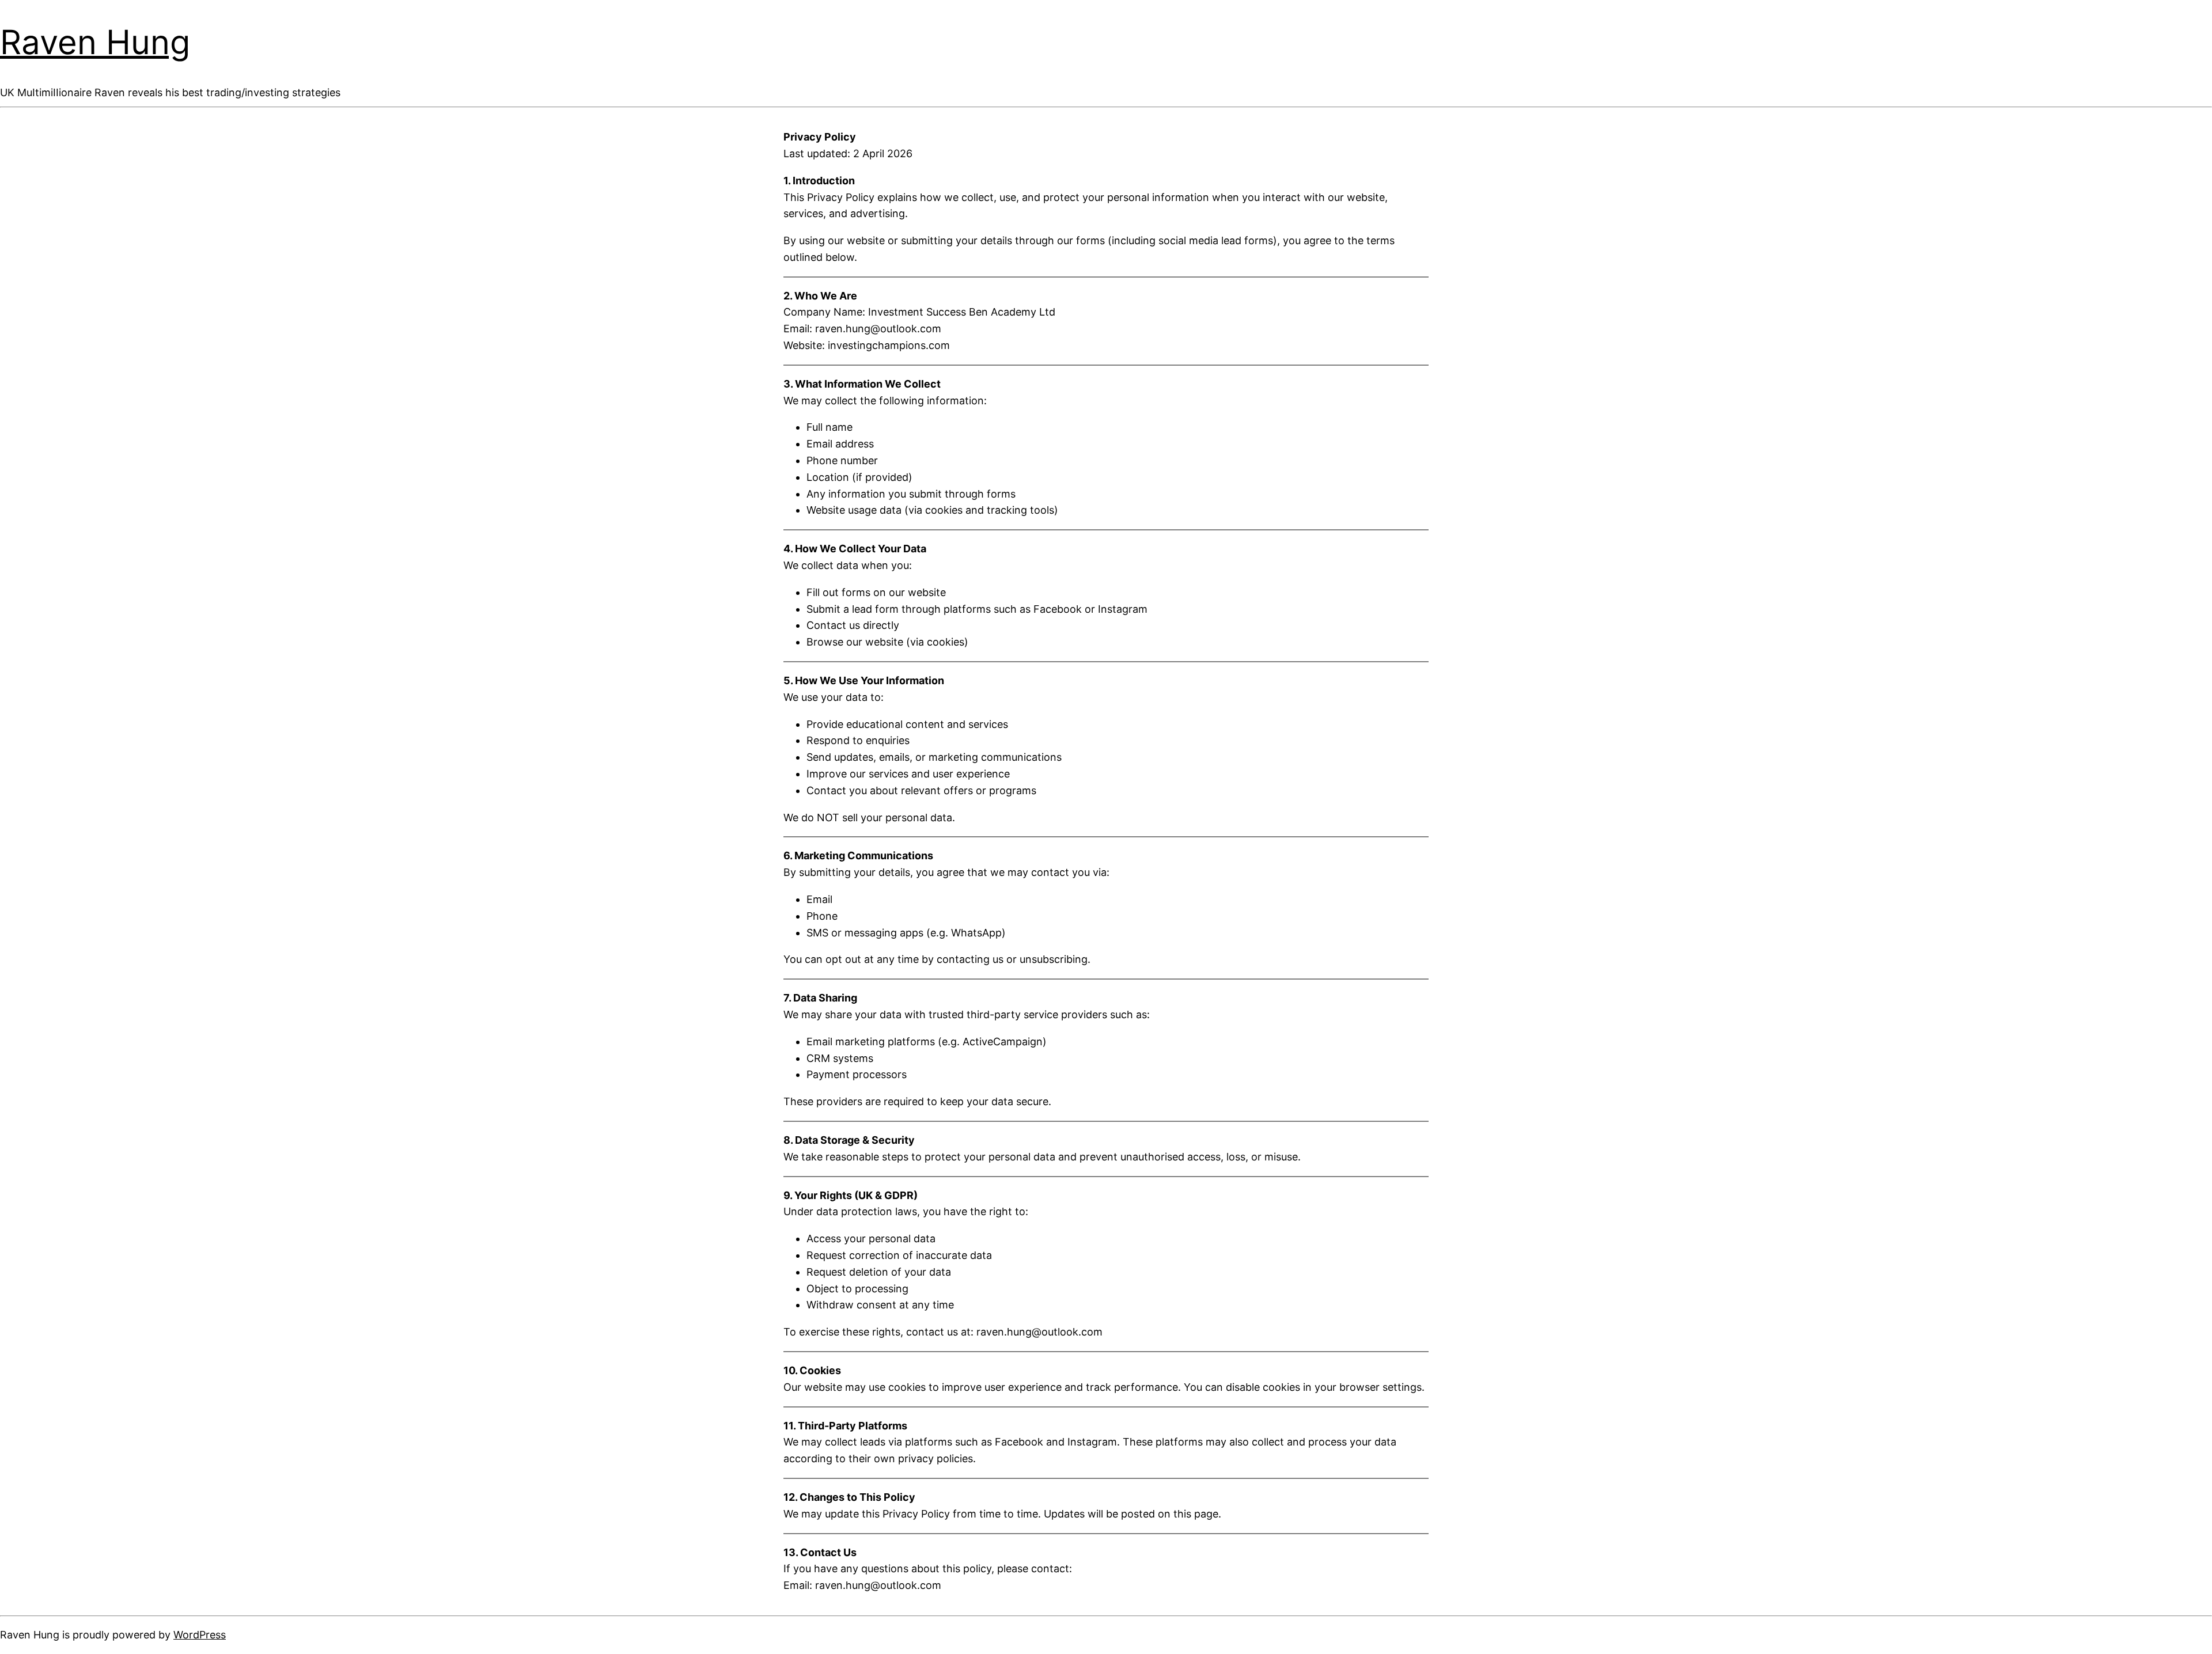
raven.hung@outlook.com (878, 329)
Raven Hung (95, 42)
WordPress (200, 1635)
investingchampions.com (889, 345)
